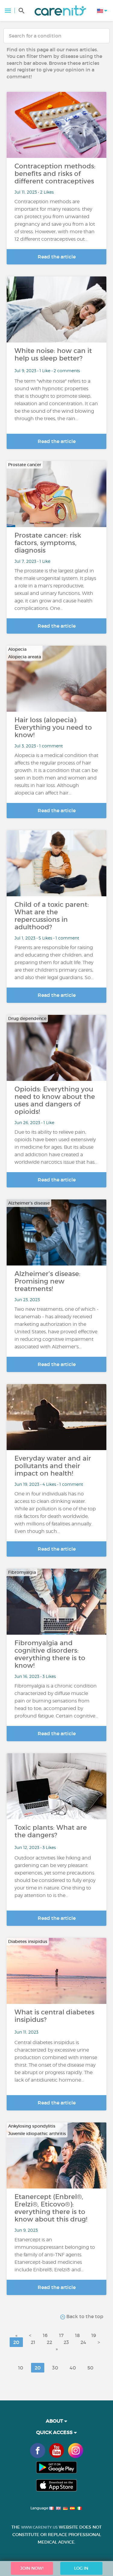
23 (66, 2342)
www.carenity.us (39, 2527)
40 (73, 2368)
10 (21, 2368)
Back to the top (84, 2316)
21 (33, 2342)
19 (94, 2335)
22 (49, 2342)
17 (61, 2335)
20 (16, 2342)
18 (77, 2335)
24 (83, 2342)
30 (55, 2368)
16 (45, 2335)
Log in (81, 2568)
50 (90, 2368)
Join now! (32, 2568)
